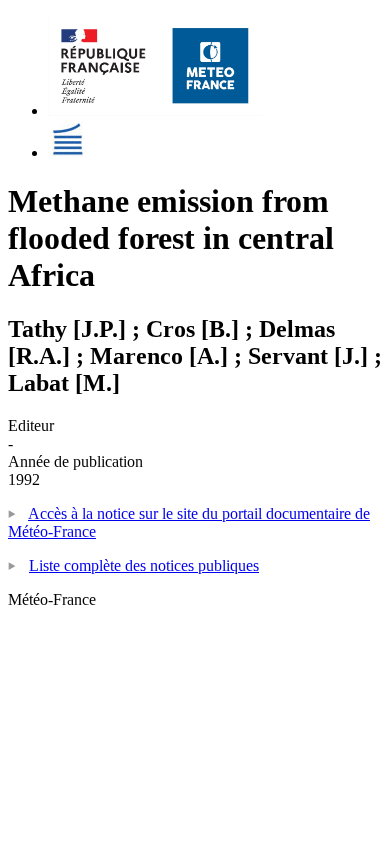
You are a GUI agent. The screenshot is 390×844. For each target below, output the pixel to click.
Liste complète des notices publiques (144, 565)
